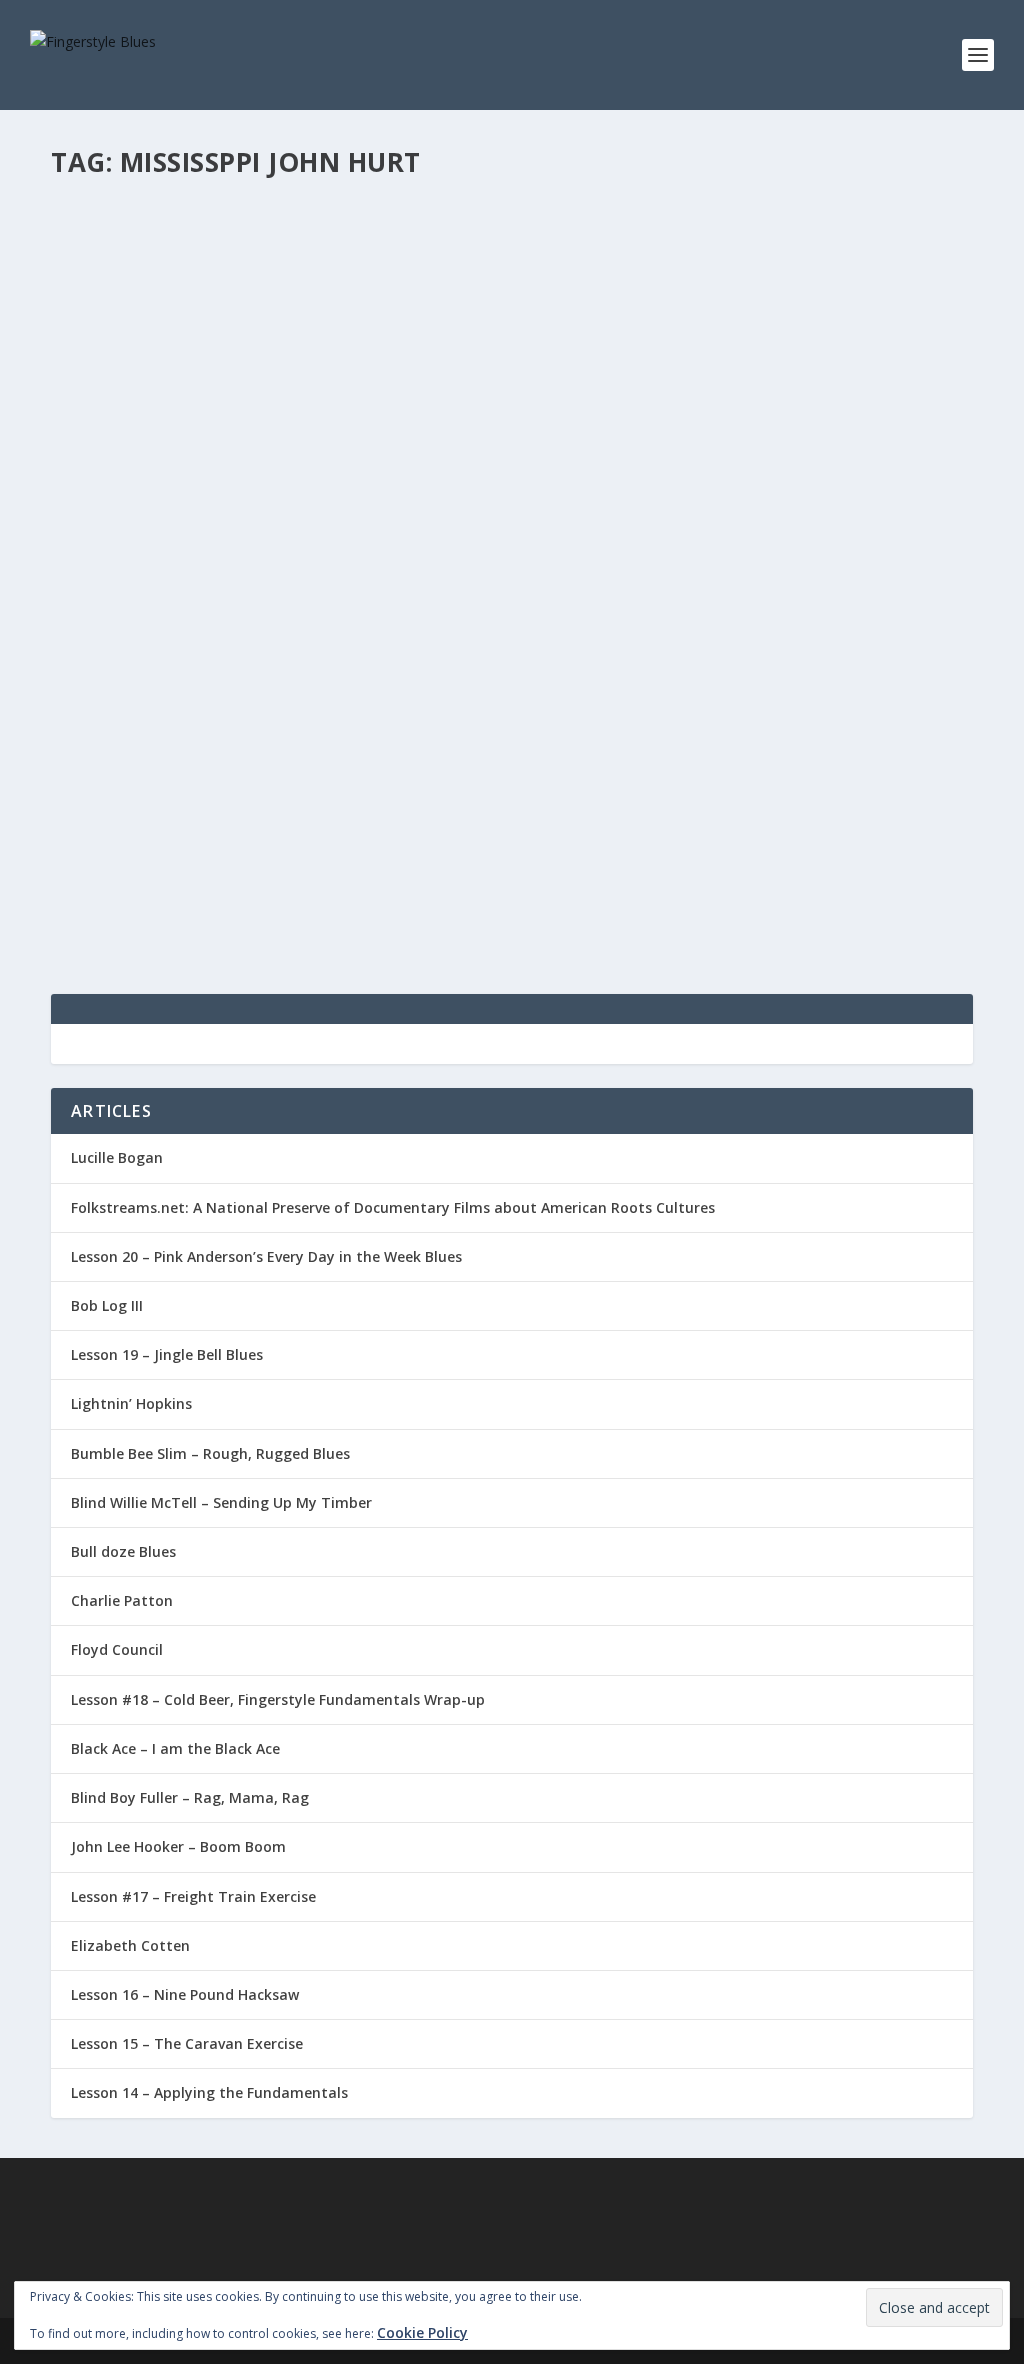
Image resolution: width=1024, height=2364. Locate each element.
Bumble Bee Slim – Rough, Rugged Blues (210, 1453)
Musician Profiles (367, 803)
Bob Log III (107, 1305)
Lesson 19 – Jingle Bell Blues (167, 1354)
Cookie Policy (422, 2332)
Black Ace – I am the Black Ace (175, 1748)
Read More (123, 906)
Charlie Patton (122, 1600)
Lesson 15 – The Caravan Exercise (187, 2043)
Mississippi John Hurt (170, 774)
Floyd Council (117, 1649)
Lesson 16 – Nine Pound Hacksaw (185, 1994)
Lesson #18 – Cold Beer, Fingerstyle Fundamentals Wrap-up (278, 1699)
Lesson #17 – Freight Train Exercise (193, 1896)
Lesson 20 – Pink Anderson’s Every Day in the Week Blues (266, 1256)
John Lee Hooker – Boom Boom (178, 1846)
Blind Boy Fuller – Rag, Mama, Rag (190, 1797)
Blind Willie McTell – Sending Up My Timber (221, 1502)
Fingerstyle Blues (135, 803)
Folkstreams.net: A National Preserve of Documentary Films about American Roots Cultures (393, 1207)
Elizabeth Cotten (130, 1945)
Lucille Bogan (117, 1157)
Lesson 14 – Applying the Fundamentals (209, 2092)
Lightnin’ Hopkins (131, 1403)
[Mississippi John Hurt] (512, 467)
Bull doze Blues (123, 1551)
